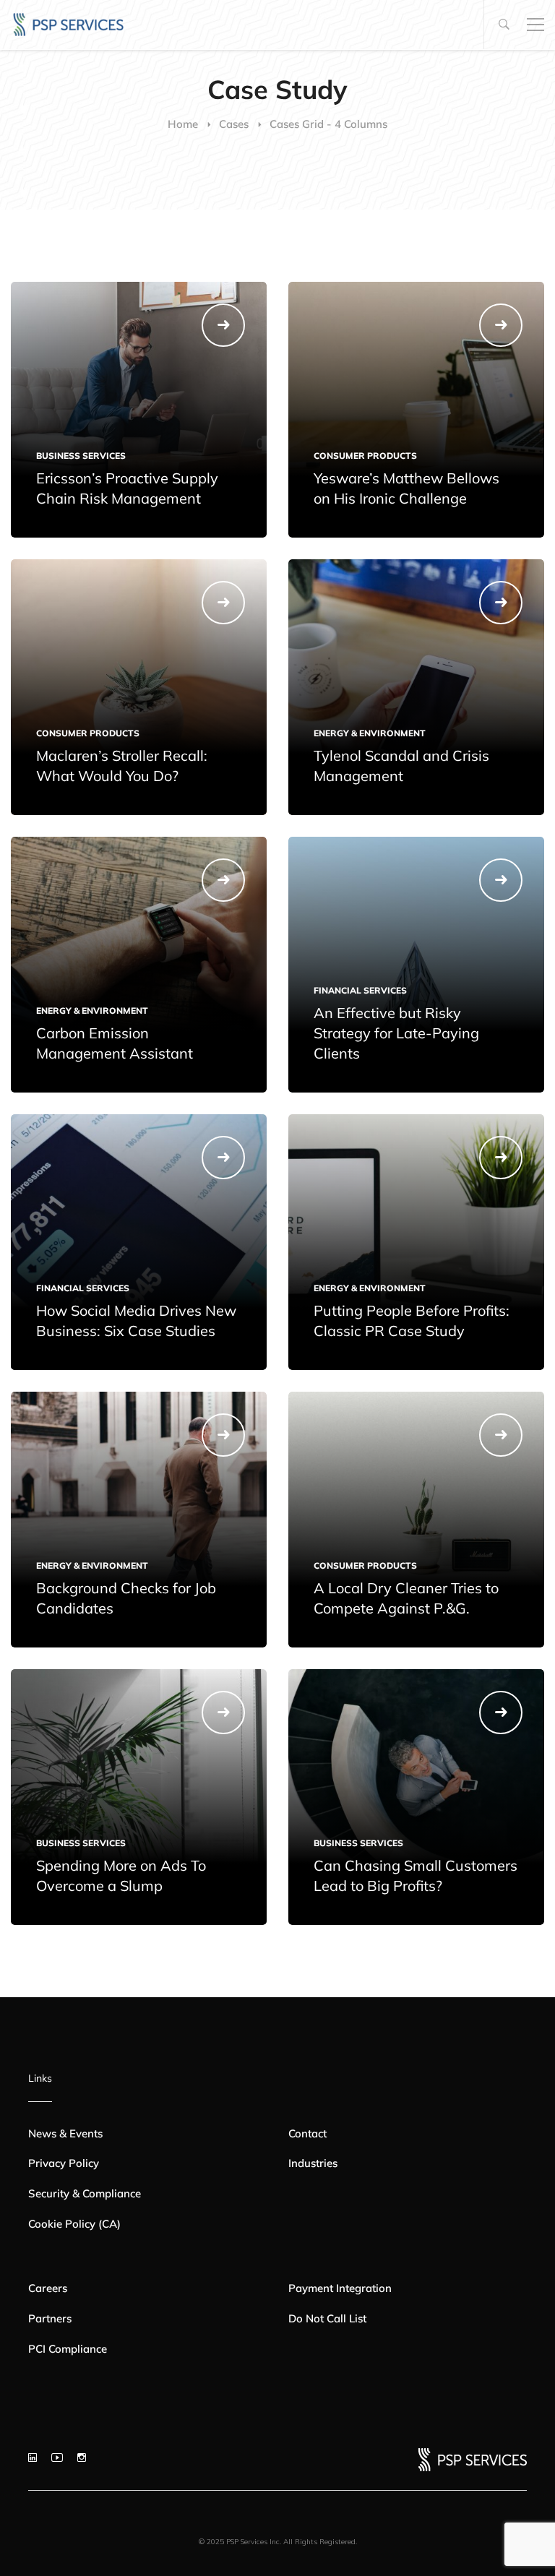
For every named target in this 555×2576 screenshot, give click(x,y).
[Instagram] (82, 2457)
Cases (234, 124)
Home (183, 124)
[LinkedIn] (33, 2457)
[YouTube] (57, 2457)
